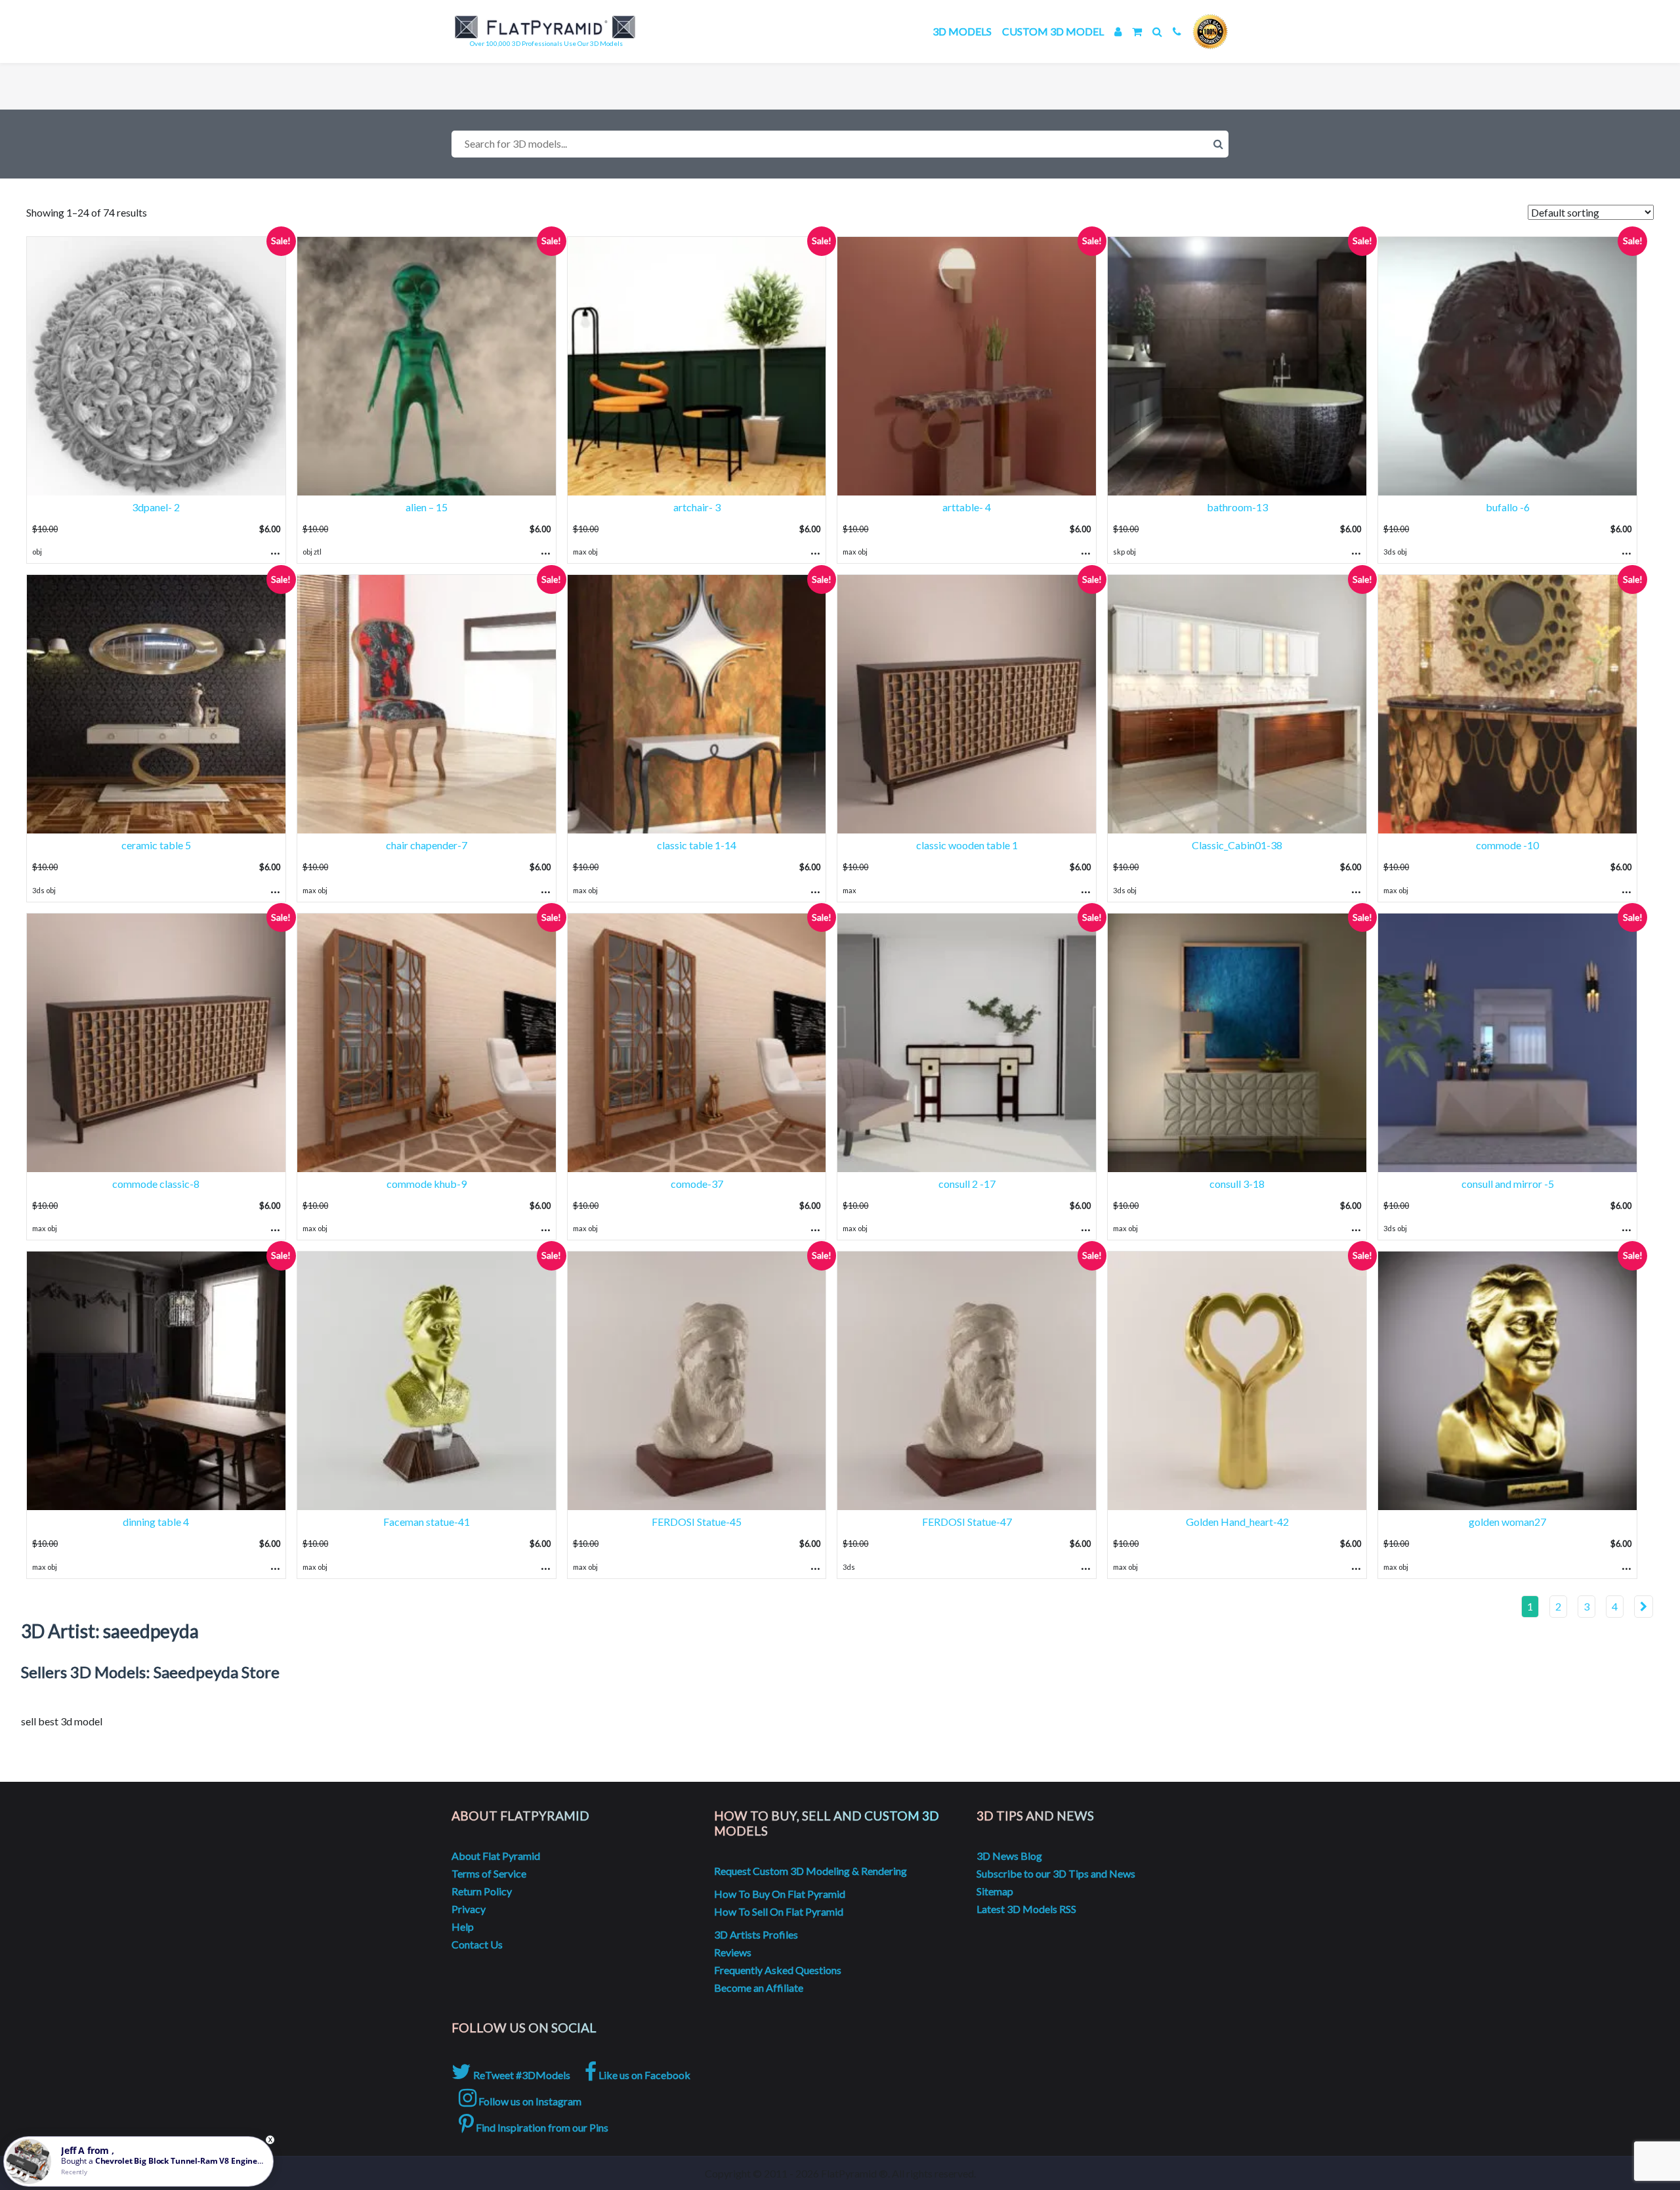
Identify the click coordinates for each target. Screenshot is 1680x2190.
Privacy (469, 1909)
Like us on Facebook (643, 2075)
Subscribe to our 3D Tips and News (1056, 1873)
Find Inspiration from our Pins (541, 2127)
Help (463, 1927)
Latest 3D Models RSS (1026, 1909)
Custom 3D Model (1053, 31)
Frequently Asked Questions (778, 1970)
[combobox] (840, 144)
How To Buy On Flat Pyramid (780, 1894)
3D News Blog (1009, 1856)
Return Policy (482, 1891)
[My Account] (1118, 31)
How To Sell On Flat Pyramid (779, 1911)
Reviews (733, 1952)
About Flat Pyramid (496, 1856)
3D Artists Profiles (756, 1934)
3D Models (962, 31)
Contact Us (477, 1944)
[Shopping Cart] (1137, 31)
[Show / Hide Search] (1157, 31)
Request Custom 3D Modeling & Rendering (810, 1871)
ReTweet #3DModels (521, 2075)
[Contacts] (1177, 31)
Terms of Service (489, 1873)
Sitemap (995, 1891)
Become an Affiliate (759, 1988)
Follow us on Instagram (529, 2101)
